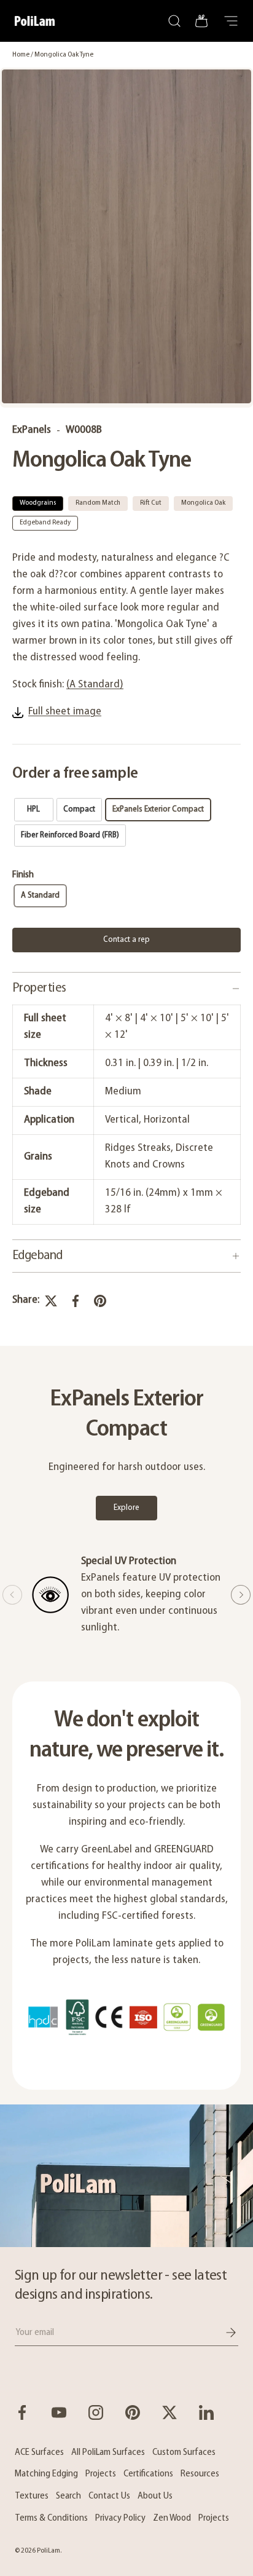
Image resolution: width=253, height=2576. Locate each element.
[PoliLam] (126, 2176)
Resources (200, 2474)
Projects (101, 2474)
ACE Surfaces (39, 2452)
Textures (32, 2496)
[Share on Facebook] (76, 1301)
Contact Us (109, 2496)
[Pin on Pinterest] (100, 1301)
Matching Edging (46, 2474)
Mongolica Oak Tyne (64, 55)
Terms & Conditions (51, 2518)
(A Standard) (95, 685)
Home (21, 55)
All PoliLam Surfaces (108, 2452)
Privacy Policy (120, 2518)
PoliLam (49, 2551)
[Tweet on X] (51, 1301)
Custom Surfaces (184, 2452)
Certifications (148, 2474)
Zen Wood (172, 2518)
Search (68, 2496)
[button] (201, 21)
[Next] (241, 1595)
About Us (155, 2496)
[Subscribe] (222, 2333)
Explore (126, 1508)
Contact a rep (126, 940)
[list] (126, 238)
